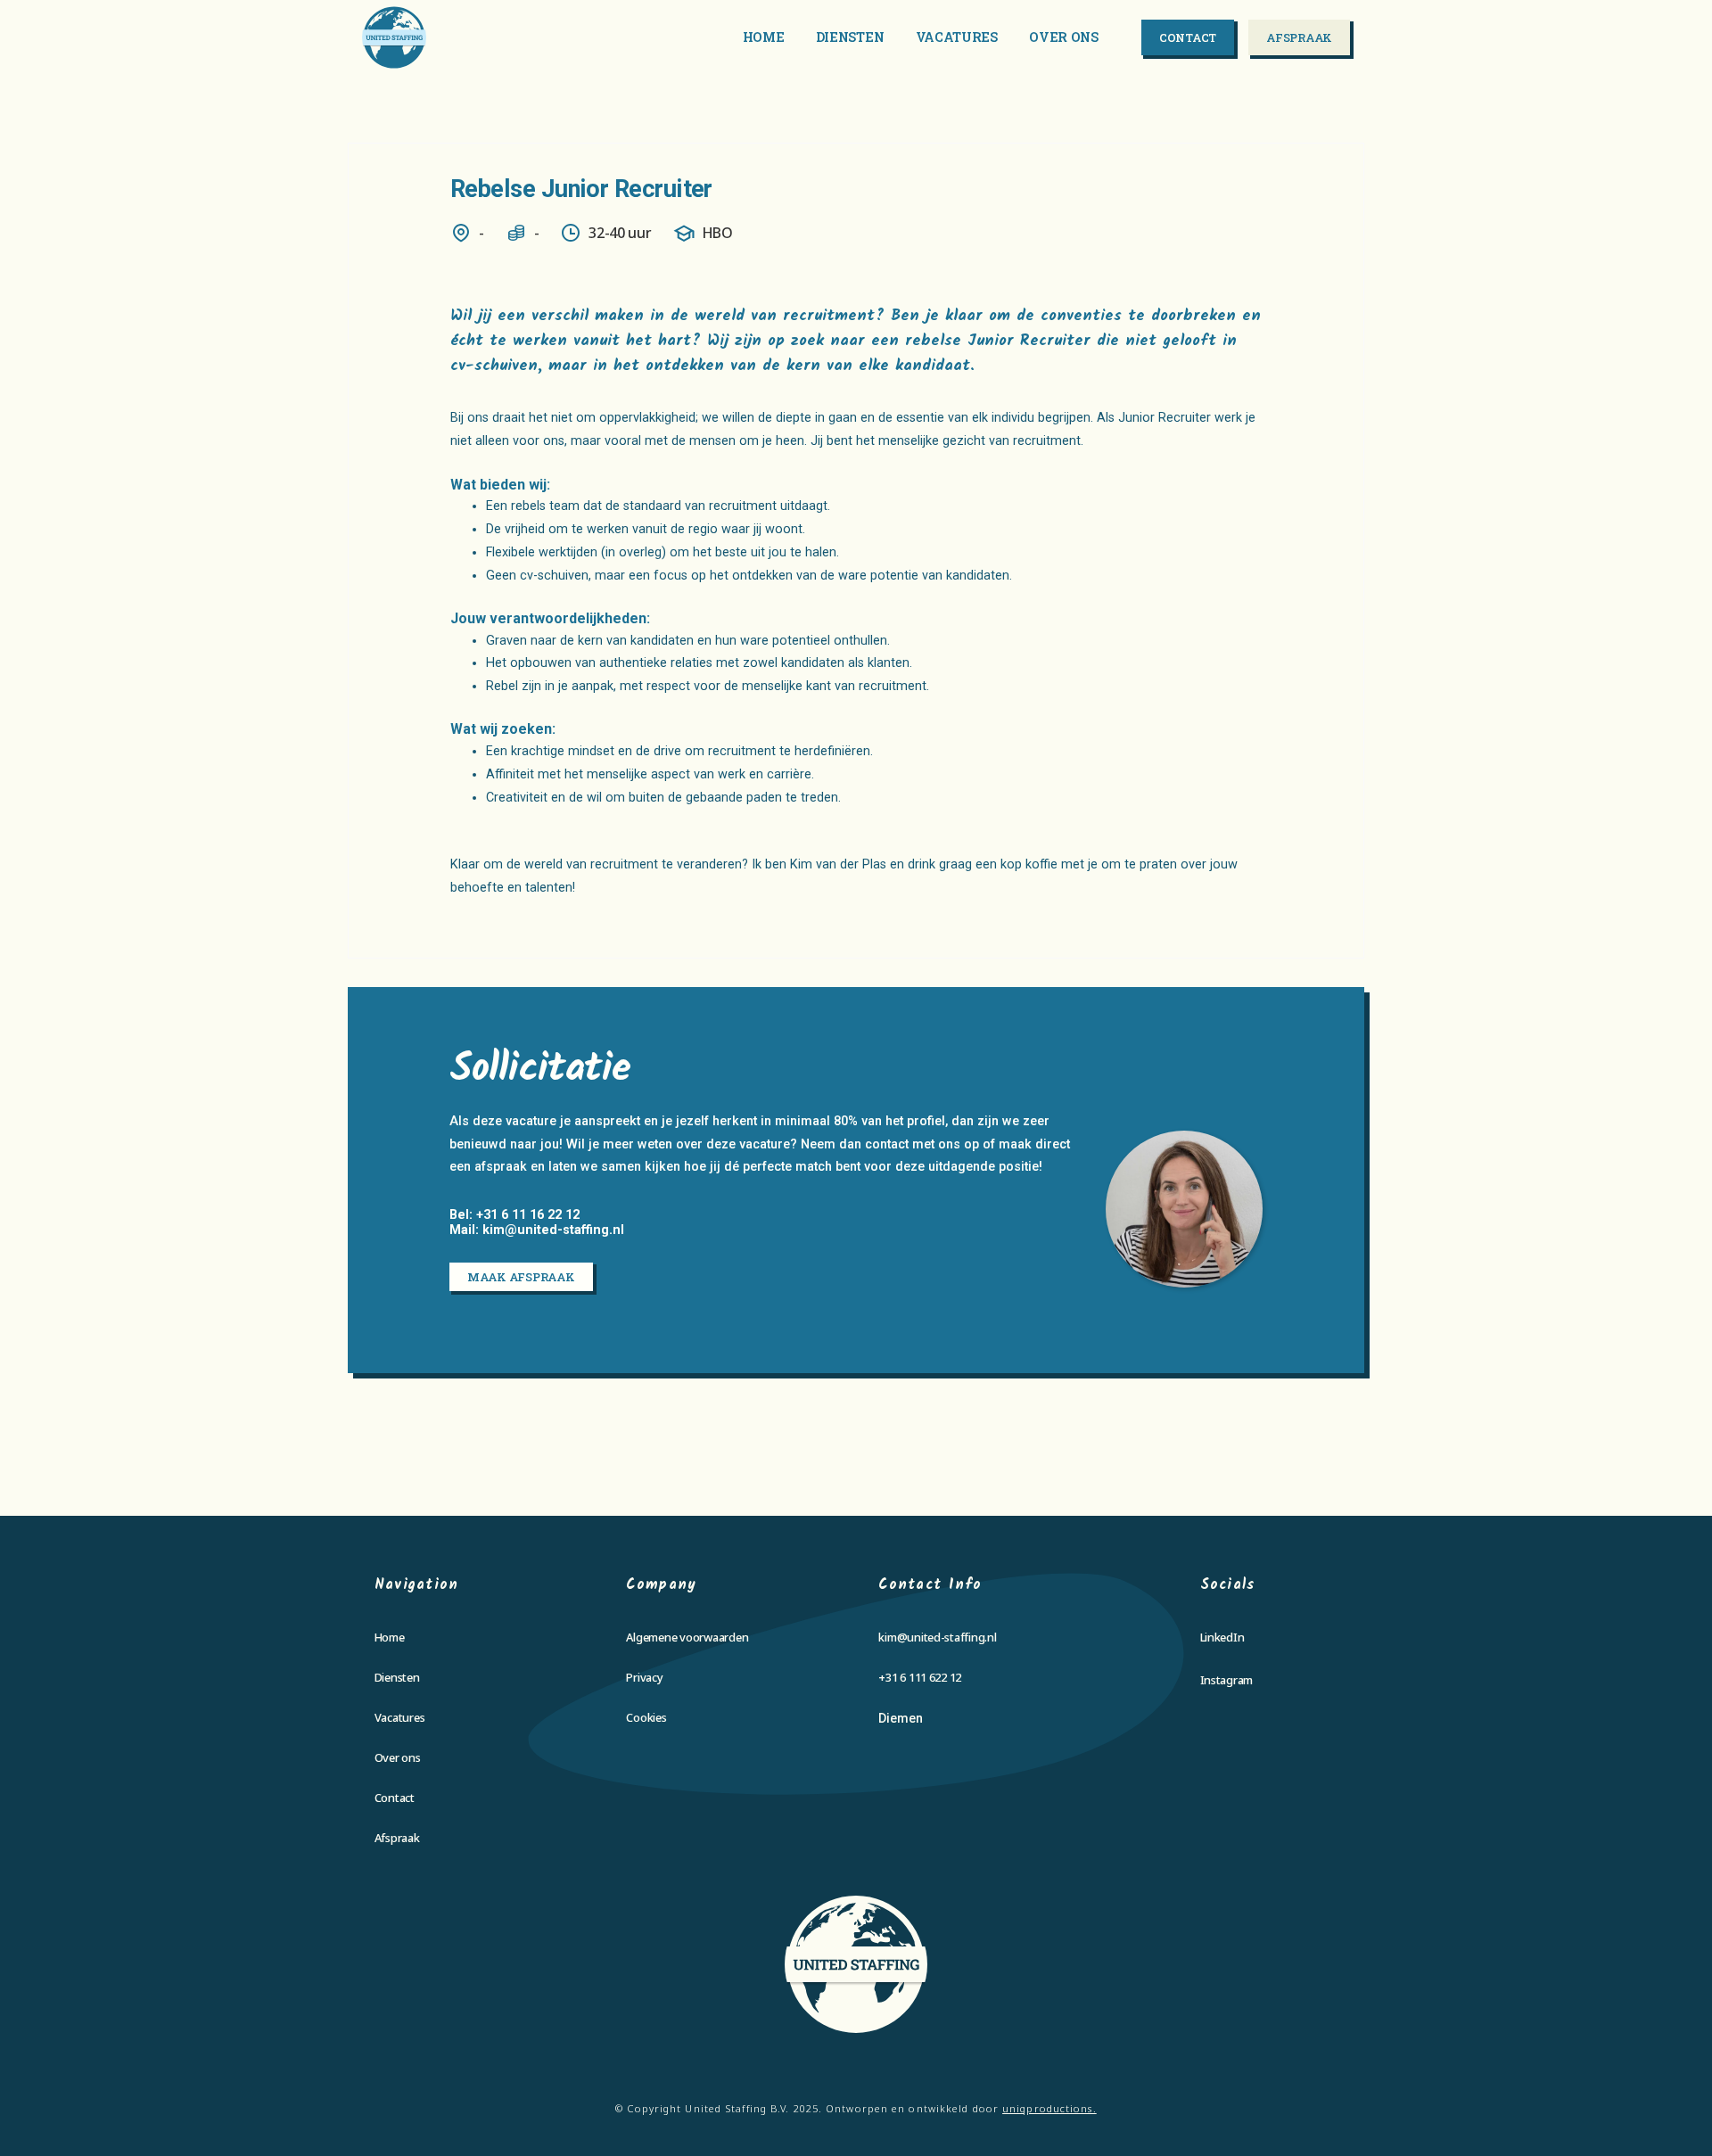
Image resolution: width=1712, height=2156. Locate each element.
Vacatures (957, 37)
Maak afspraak (521, 1277)
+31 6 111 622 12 (920, 1677)
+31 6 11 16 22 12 (528, 1215)
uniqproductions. (1049, 2108)
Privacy (644, 1677)
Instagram (1227, 1680)
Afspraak (1299, 37)
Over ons (1064, 37)
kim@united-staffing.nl (553, 1230)
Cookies (646, 1717)
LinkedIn (1222, 1637)
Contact (1188, 37)
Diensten (850, 37)
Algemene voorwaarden (687, 1637)
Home (764, 37)
